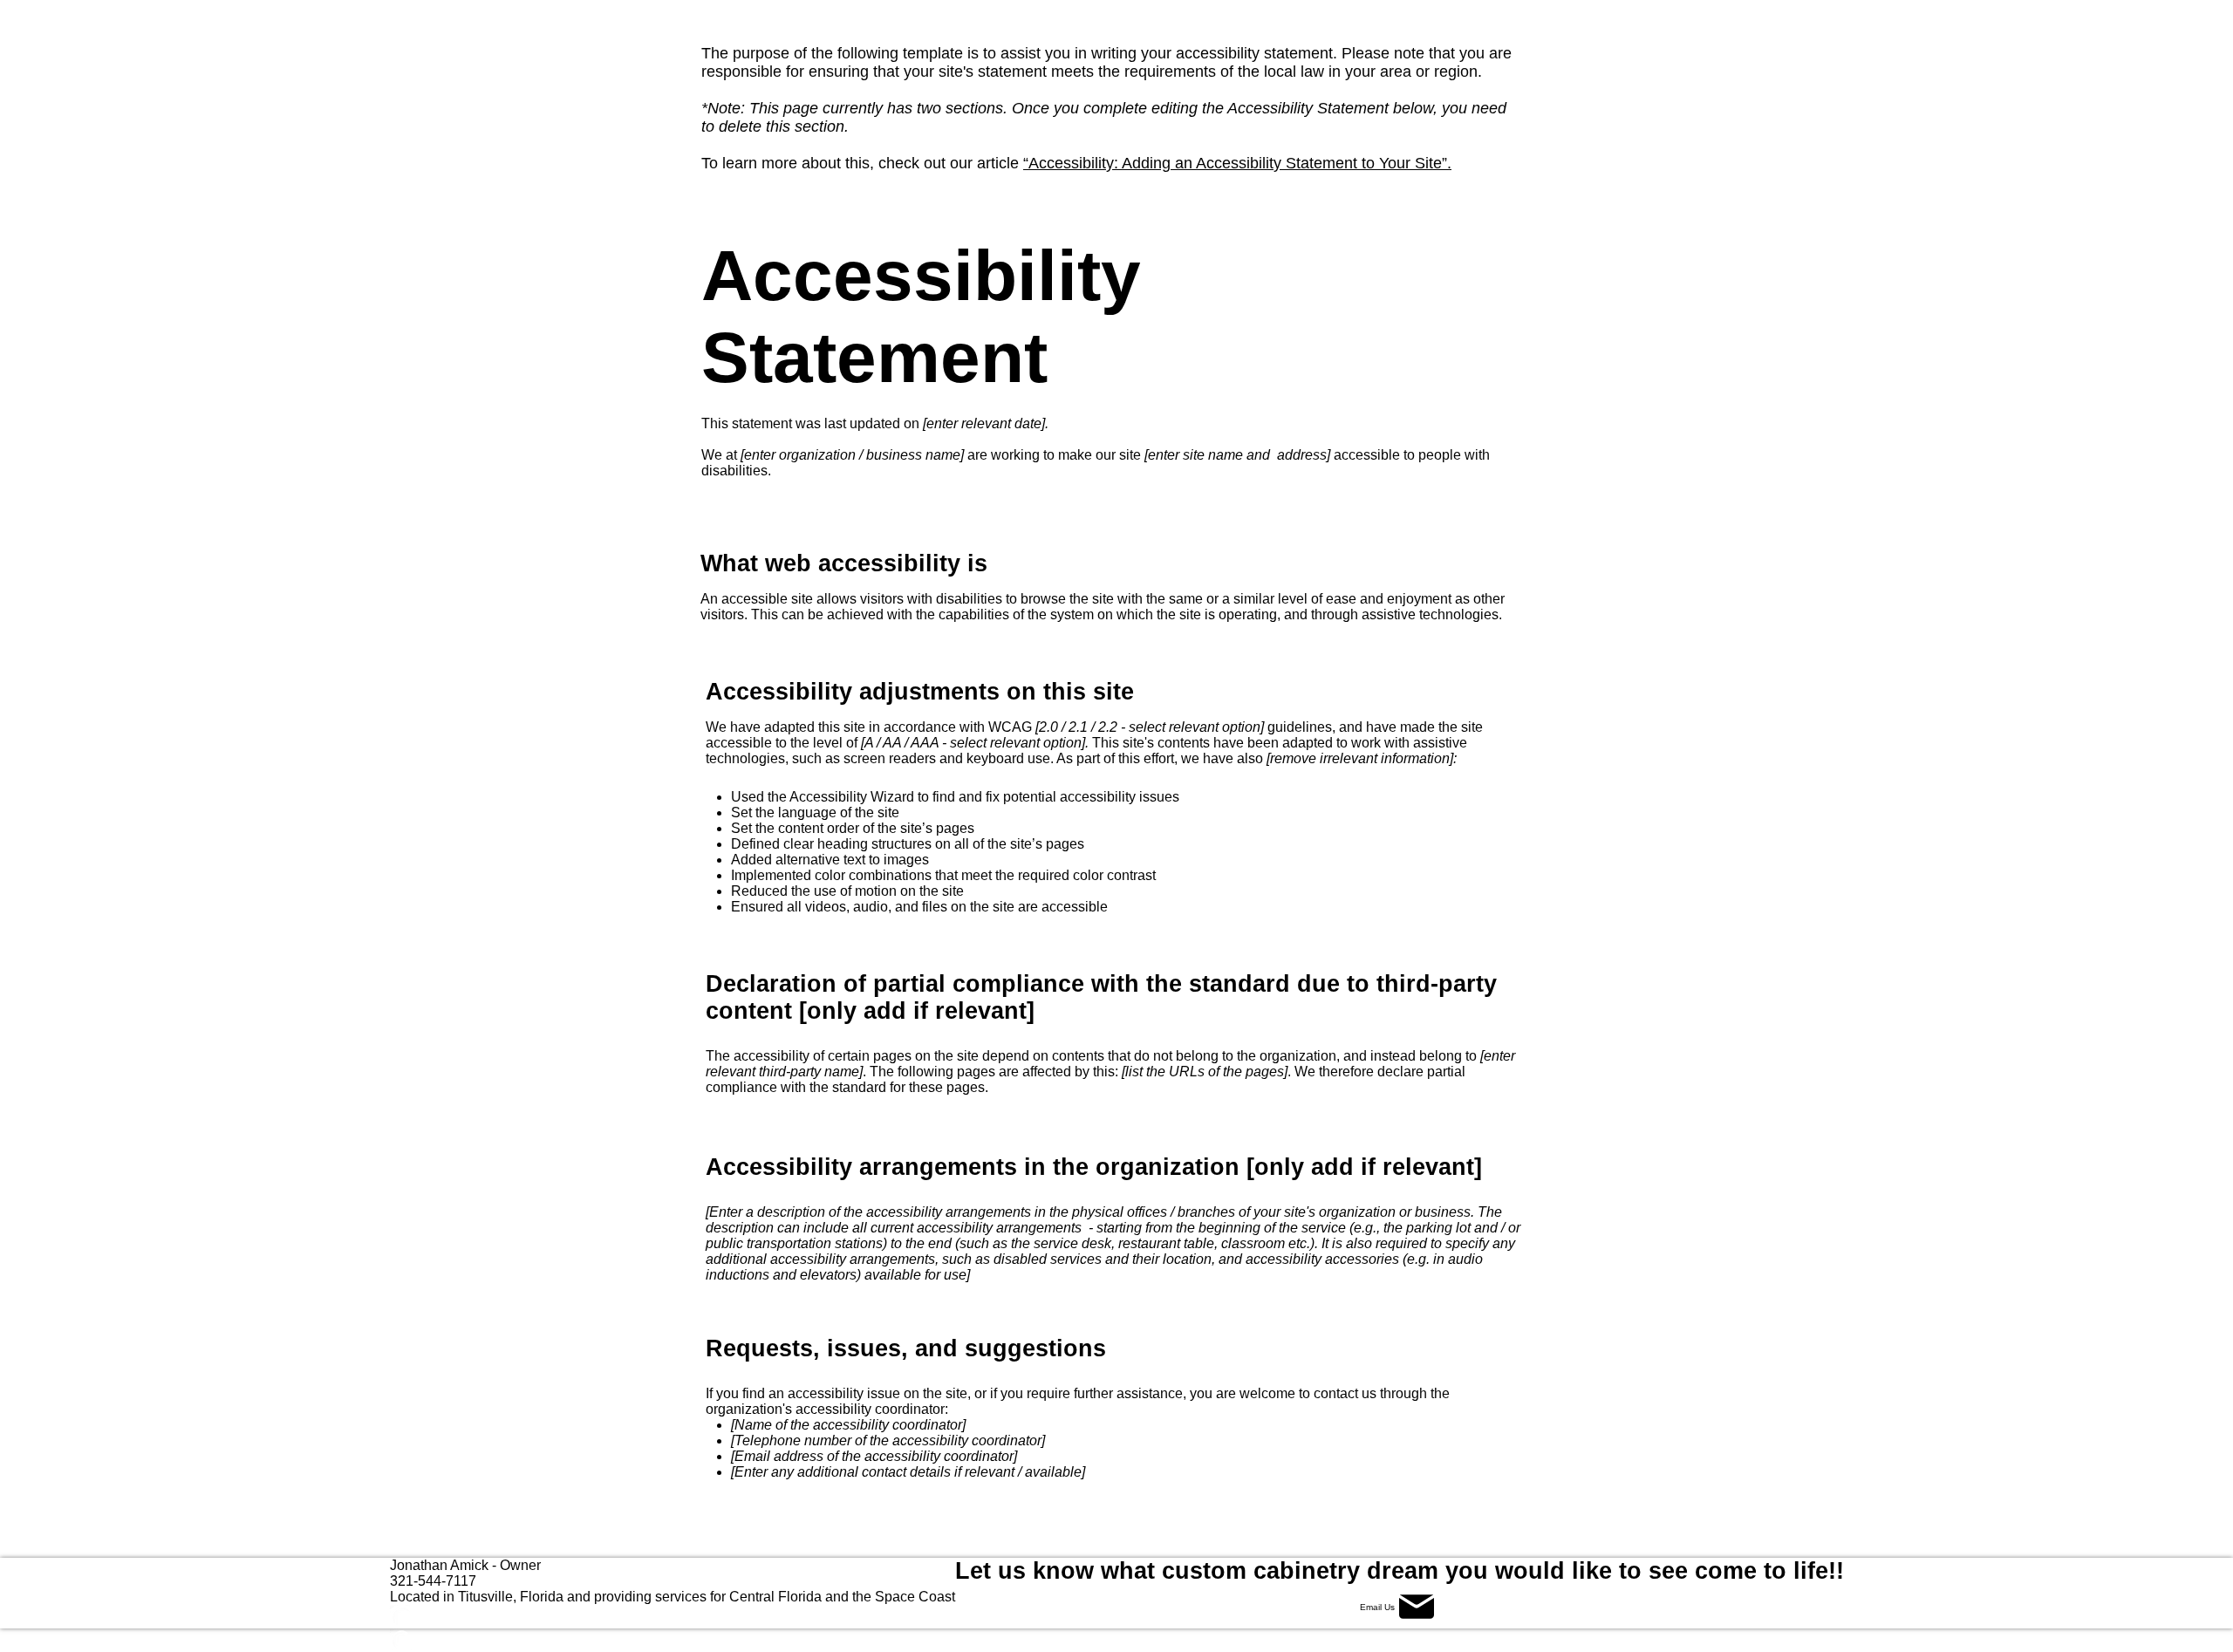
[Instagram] (673, 1640)
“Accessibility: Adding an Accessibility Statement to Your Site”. (1237, 163)
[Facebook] (673, 1617)
